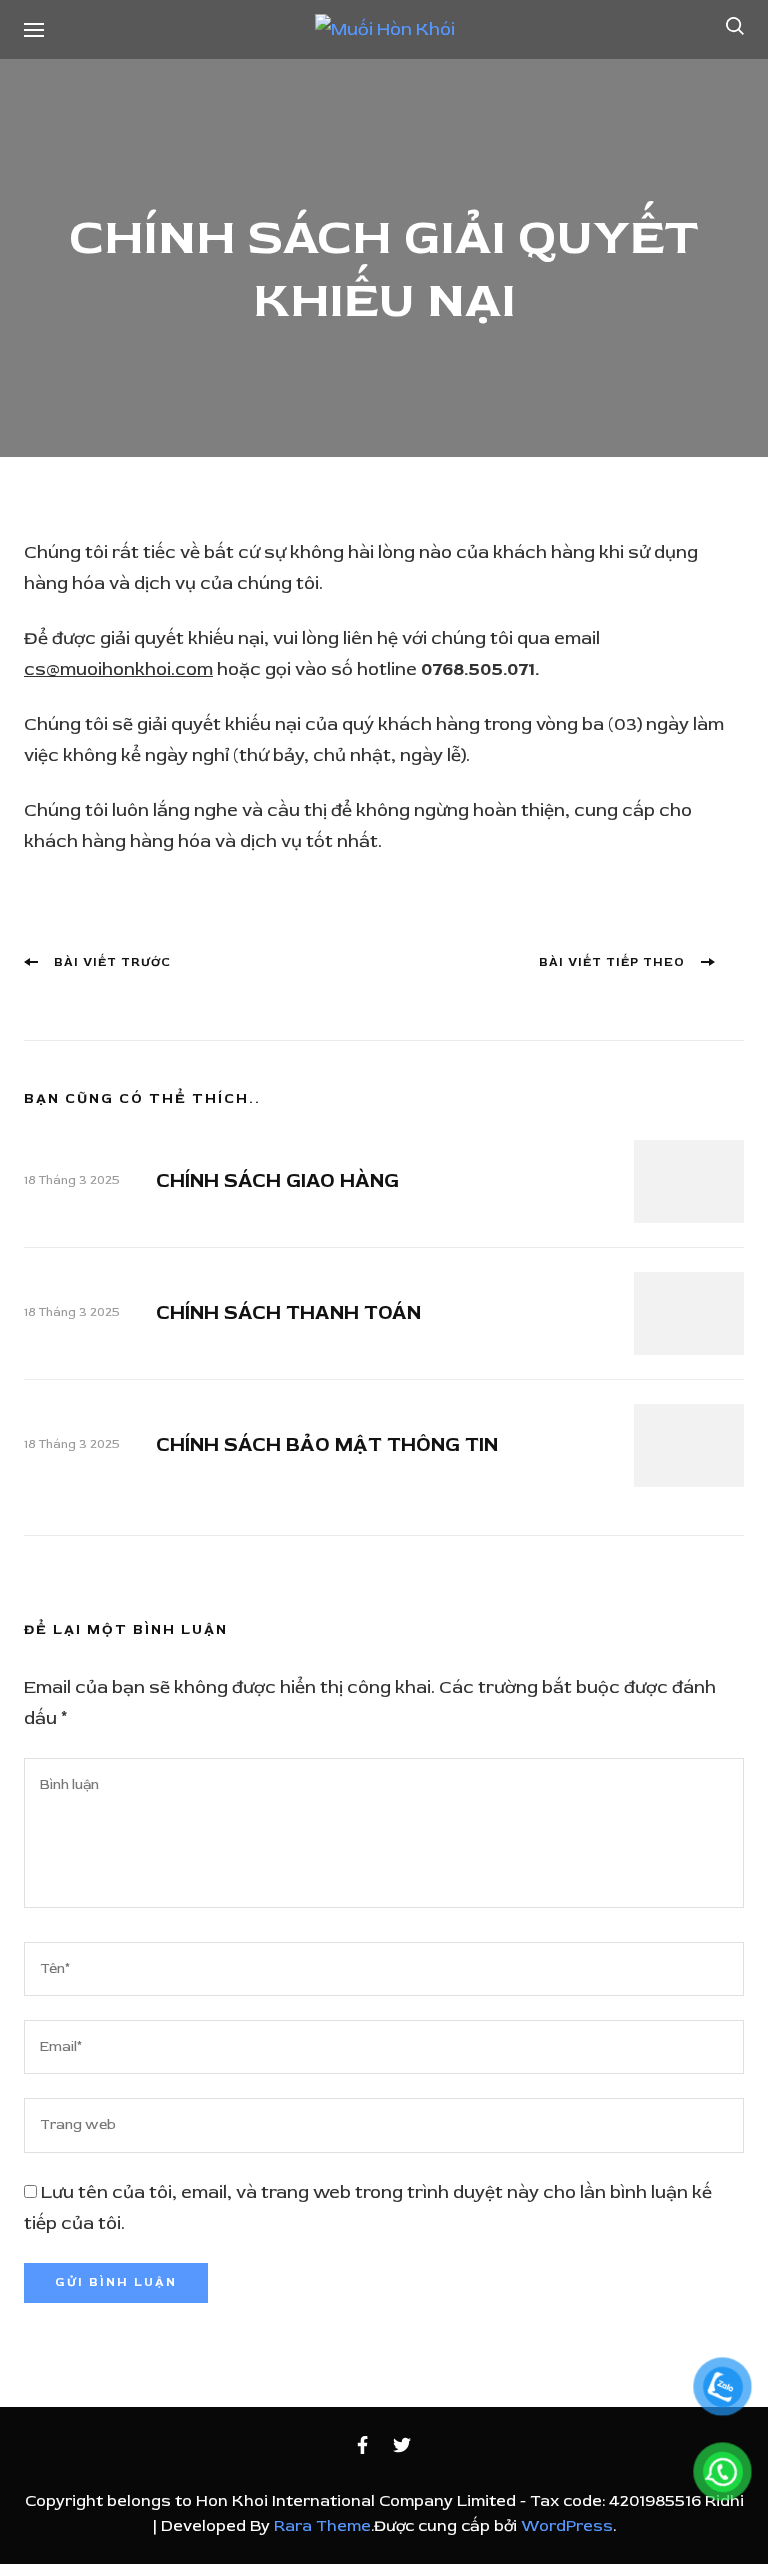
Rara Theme (322, 2526)
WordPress (567, 2526)
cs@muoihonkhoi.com (118, 669)
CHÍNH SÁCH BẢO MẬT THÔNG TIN (327, 1444)
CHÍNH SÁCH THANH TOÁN (288, 1312)
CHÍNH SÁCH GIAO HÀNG (277, 1180)
